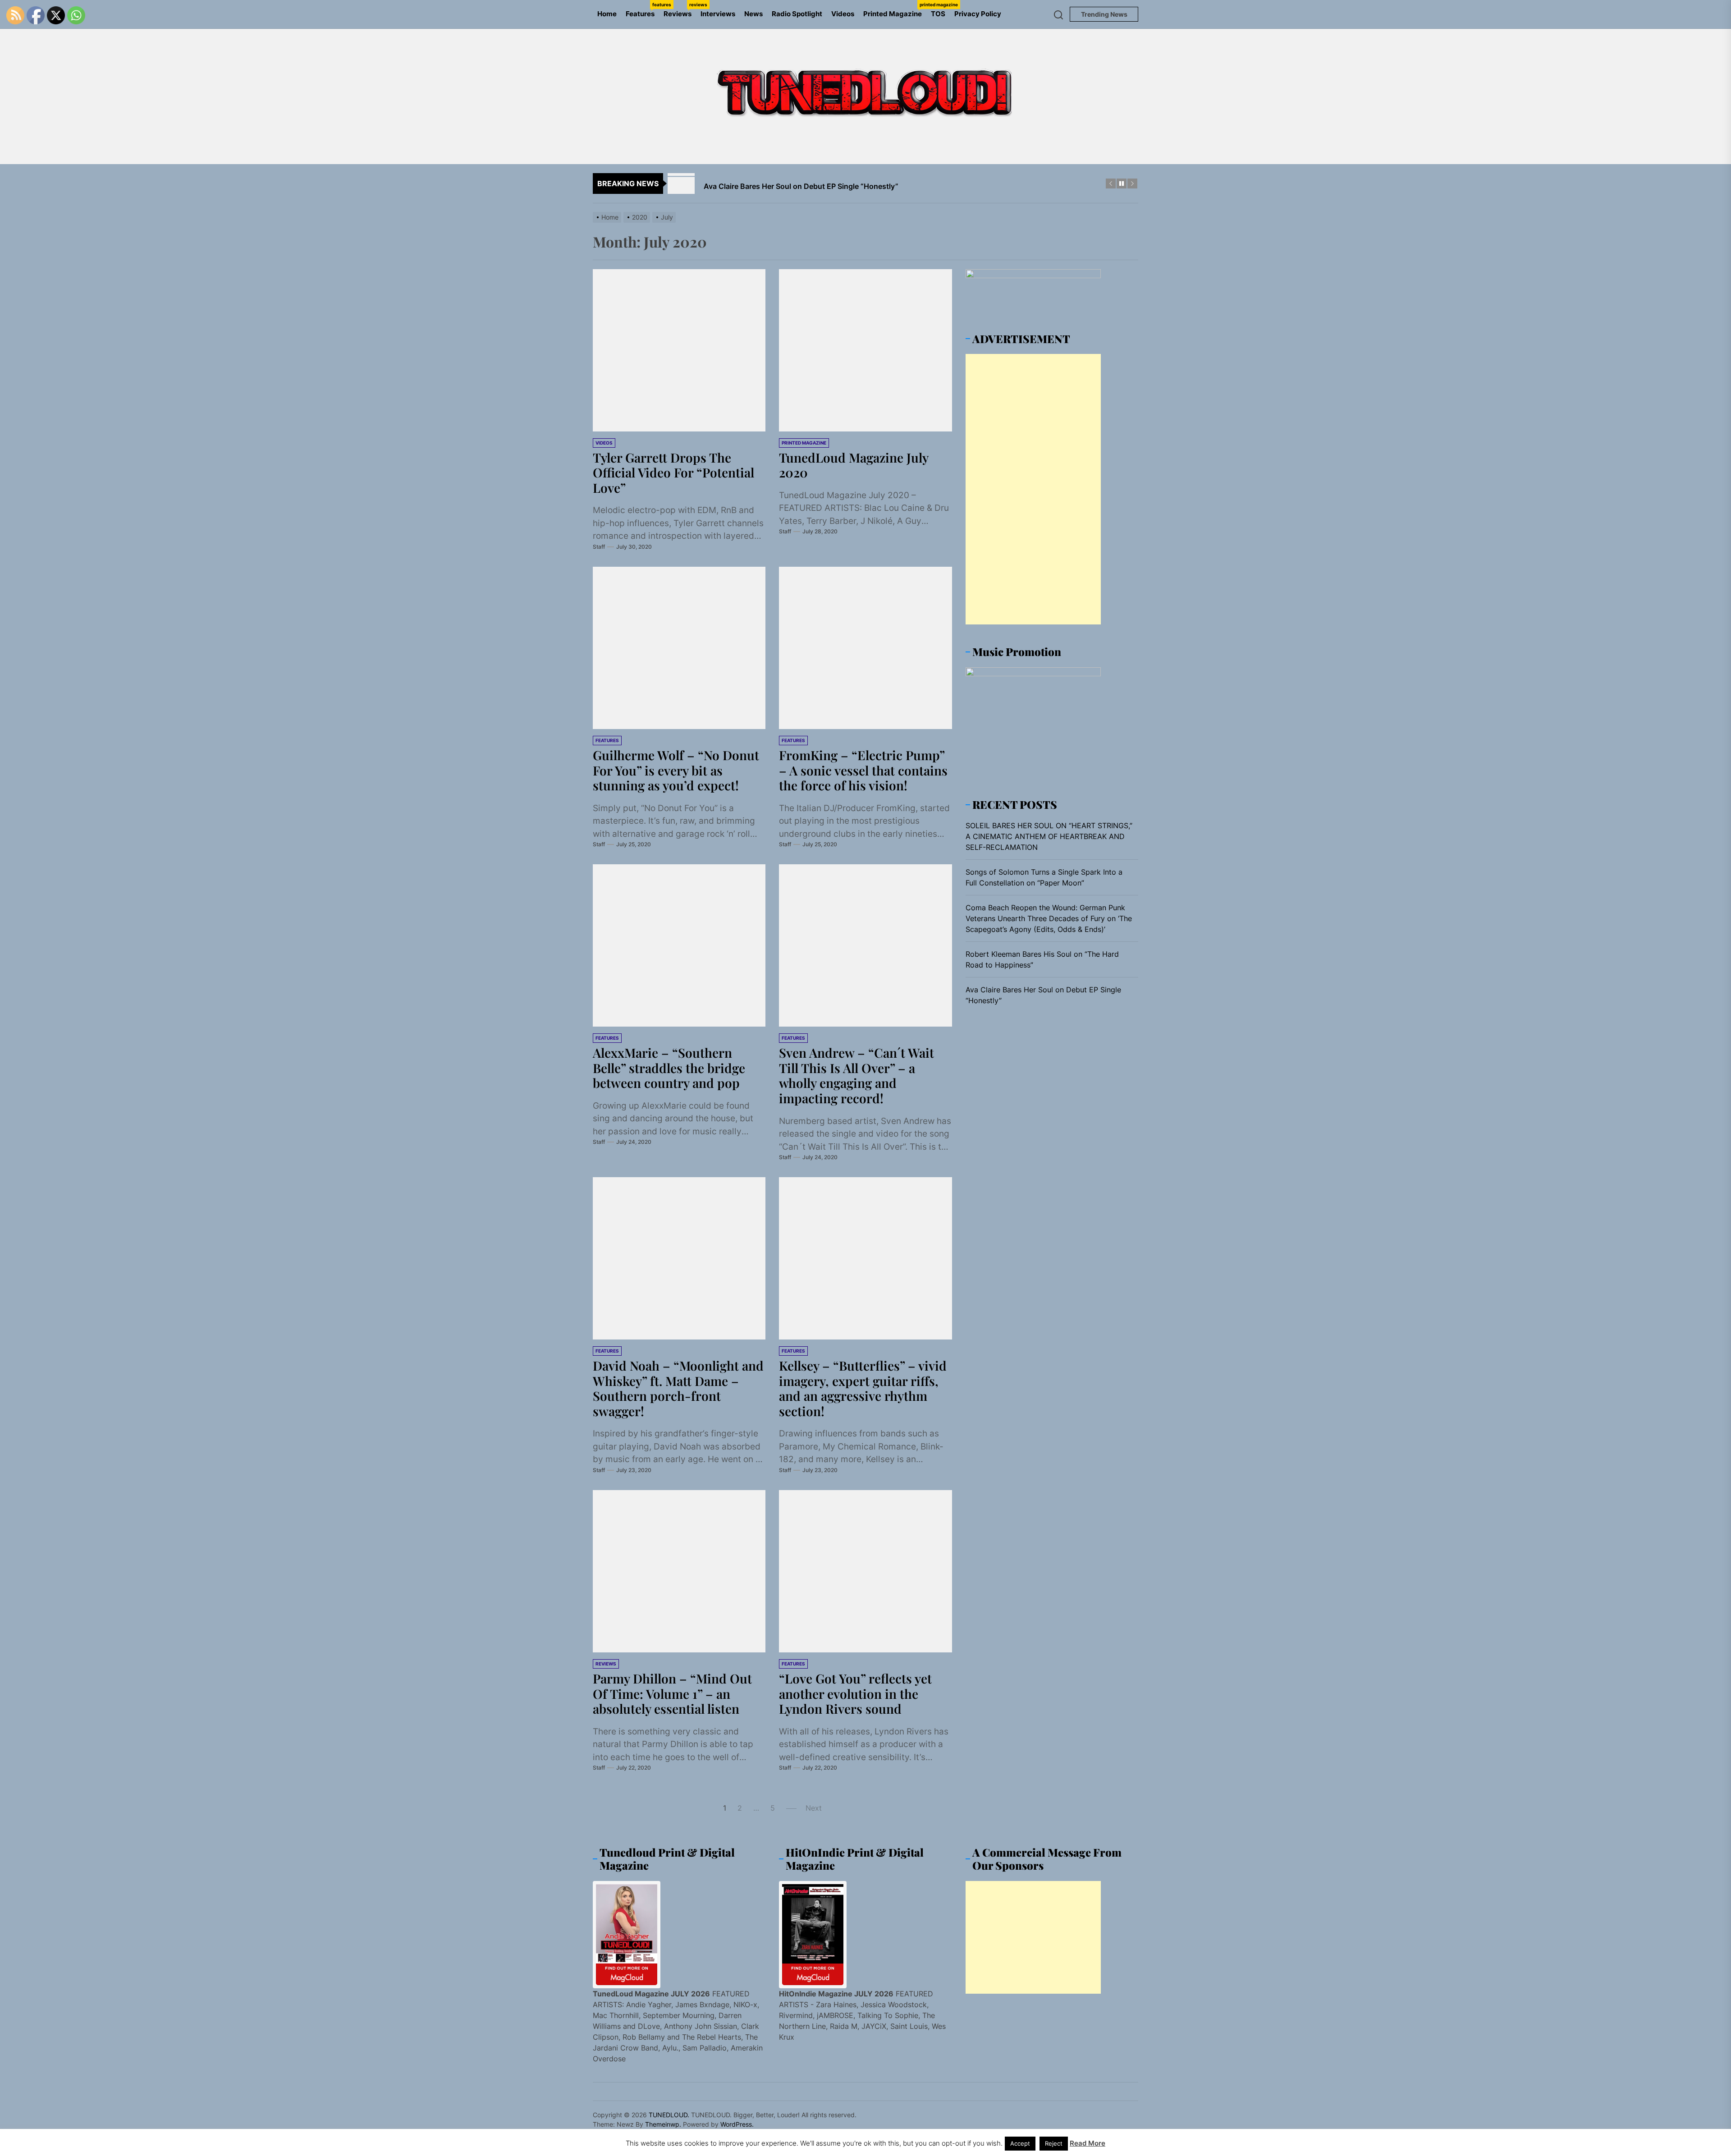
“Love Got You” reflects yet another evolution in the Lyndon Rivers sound (855, 1693)
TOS (938, 14)
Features (642, 10)
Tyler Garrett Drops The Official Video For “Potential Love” (673, 472)
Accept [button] (1020, 2143)
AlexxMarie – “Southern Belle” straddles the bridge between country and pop (669, 1068)
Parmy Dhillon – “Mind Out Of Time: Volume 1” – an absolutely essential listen (672, 1693)
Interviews (718, 14)
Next (814, 1808)
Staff (599, 547)
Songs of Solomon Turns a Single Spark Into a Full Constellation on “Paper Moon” (1044, 877)
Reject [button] (1054, 2143)
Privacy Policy (978, 14)
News (753, 14)
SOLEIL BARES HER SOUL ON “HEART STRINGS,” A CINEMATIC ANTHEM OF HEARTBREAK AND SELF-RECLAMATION (1049, 836)
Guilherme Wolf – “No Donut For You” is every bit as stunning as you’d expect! (676, 770)
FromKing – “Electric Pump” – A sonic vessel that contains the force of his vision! (863, 770)
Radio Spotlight (797, 14)
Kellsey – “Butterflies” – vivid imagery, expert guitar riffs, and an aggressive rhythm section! (863, 1388)
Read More (1088, 2143)
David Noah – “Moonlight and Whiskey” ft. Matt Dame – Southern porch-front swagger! (678, 1388)
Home (607, 14)
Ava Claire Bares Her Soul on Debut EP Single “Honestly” (1043, 995)
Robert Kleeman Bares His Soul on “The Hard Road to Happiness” (1042, 959)
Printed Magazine (895, 10)
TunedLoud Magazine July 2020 (854, 465)
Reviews (680, 10)
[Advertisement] (1033, 489)
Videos (843, 14)
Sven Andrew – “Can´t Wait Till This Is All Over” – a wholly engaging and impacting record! (856, 1075)
